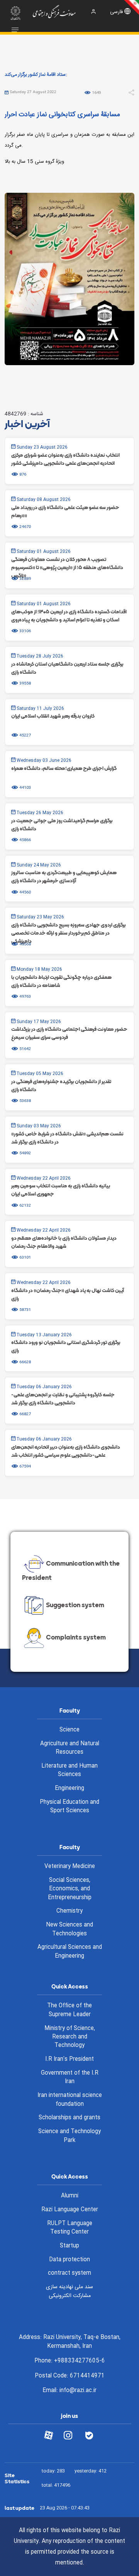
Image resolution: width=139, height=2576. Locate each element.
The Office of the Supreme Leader (69, 2010)
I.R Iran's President (69, 2059)
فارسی (116, 12)
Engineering (69, 1788)
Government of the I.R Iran (70, 2078)
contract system (69, 2273)
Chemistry (69, 1911)
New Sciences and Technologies (69, 1929)
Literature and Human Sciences (69, 1770)
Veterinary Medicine (70, 1866)
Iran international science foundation (70, 2100)
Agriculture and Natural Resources (70, 1748)
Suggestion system (75, 1605)
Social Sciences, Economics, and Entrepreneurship (70, 1889)
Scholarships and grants (69, 2118)
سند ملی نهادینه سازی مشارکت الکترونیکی (69, 2291)
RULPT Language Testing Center (70, 2228)
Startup (69, 2246)
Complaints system (76, 1638)
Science (69, 1730)
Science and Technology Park (69, 2136)
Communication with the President (71, 1570)
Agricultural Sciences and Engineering (70, 1952)
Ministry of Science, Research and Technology (70, 2037)
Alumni (70, 2196)
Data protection (69, 2260)
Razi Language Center (70, 2210)
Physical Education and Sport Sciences (69, 1807)
